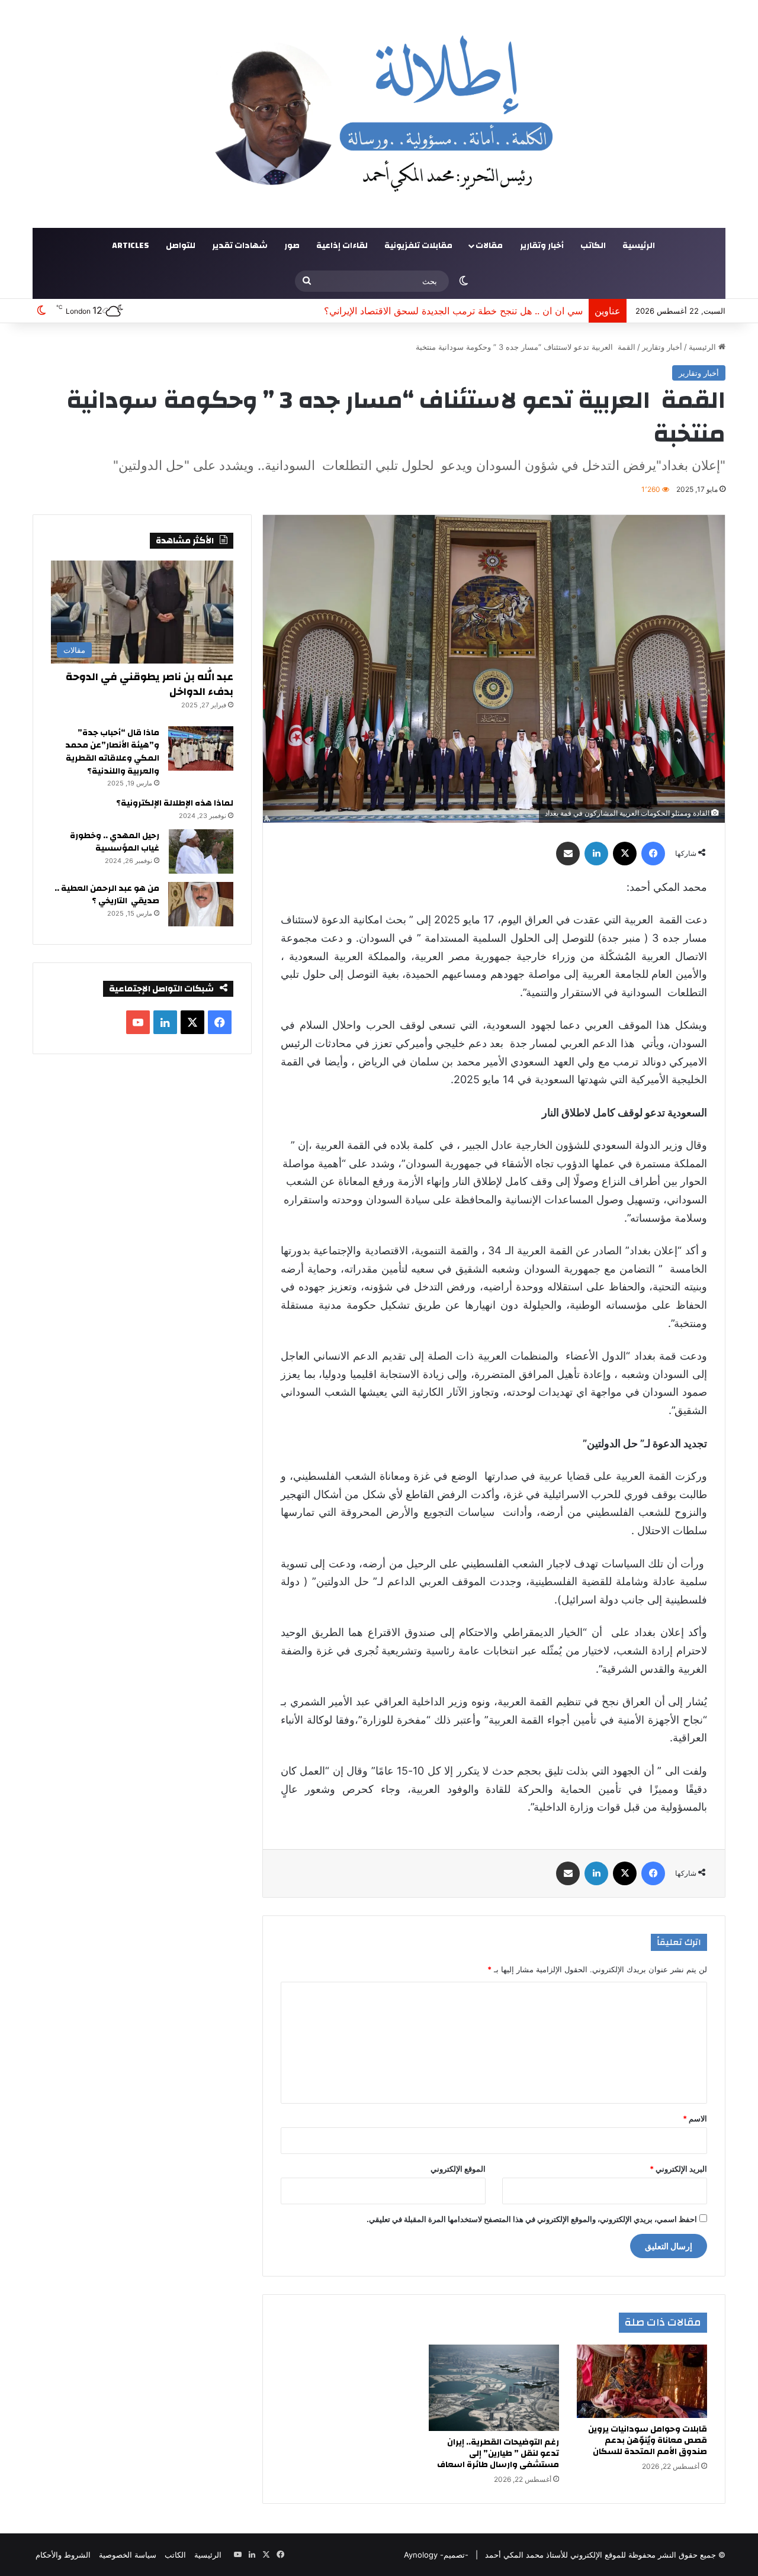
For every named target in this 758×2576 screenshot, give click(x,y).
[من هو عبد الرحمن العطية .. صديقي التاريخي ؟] (201, 904)
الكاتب (593, 246)
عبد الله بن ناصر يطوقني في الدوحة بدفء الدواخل (150, 684)
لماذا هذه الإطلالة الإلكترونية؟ (175, 803)
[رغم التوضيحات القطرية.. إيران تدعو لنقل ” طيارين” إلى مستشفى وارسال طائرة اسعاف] (494, 2388)
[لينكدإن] (596, 854)
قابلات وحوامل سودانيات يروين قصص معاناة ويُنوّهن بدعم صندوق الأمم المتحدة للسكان (648, 2440)
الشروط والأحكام (63, 2555)
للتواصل (181, 246)
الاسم (695, 2118)
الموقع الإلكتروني (458, 2169)
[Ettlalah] (379, 114)
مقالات (489, 246)
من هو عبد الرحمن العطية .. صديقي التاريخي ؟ (107, 895)
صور (292, 246)
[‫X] (625, 854)
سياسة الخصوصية (128, 2555)
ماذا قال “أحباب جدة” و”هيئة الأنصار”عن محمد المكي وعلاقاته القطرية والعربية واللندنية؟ (112, 752)
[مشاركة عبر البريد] (568, 854)
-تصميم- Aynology (436, 2555)
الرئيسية (639, 246)
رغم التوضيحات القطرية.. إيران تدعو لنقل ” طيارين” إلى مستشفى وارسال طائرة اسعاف (498, 2453)
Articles (131, 246)
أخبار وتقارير (542, 246)
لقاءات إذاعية (342, 246)
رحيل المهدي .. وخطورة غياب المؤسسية (115, 842)
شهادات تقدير (240, 246)
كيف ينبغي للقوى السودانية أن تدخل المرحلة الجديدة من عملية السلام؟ (443, 311)
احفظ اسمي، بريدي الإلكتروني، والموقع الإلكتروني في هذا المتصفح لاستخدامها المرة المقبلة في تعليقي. (532, 2219)
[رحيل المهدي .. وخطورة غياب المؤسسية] (201, 851)
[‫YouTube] (138, 1022)
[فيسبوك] (653, 854)
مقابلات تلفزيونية (418, 246)
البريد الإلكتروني (678, 2169)
